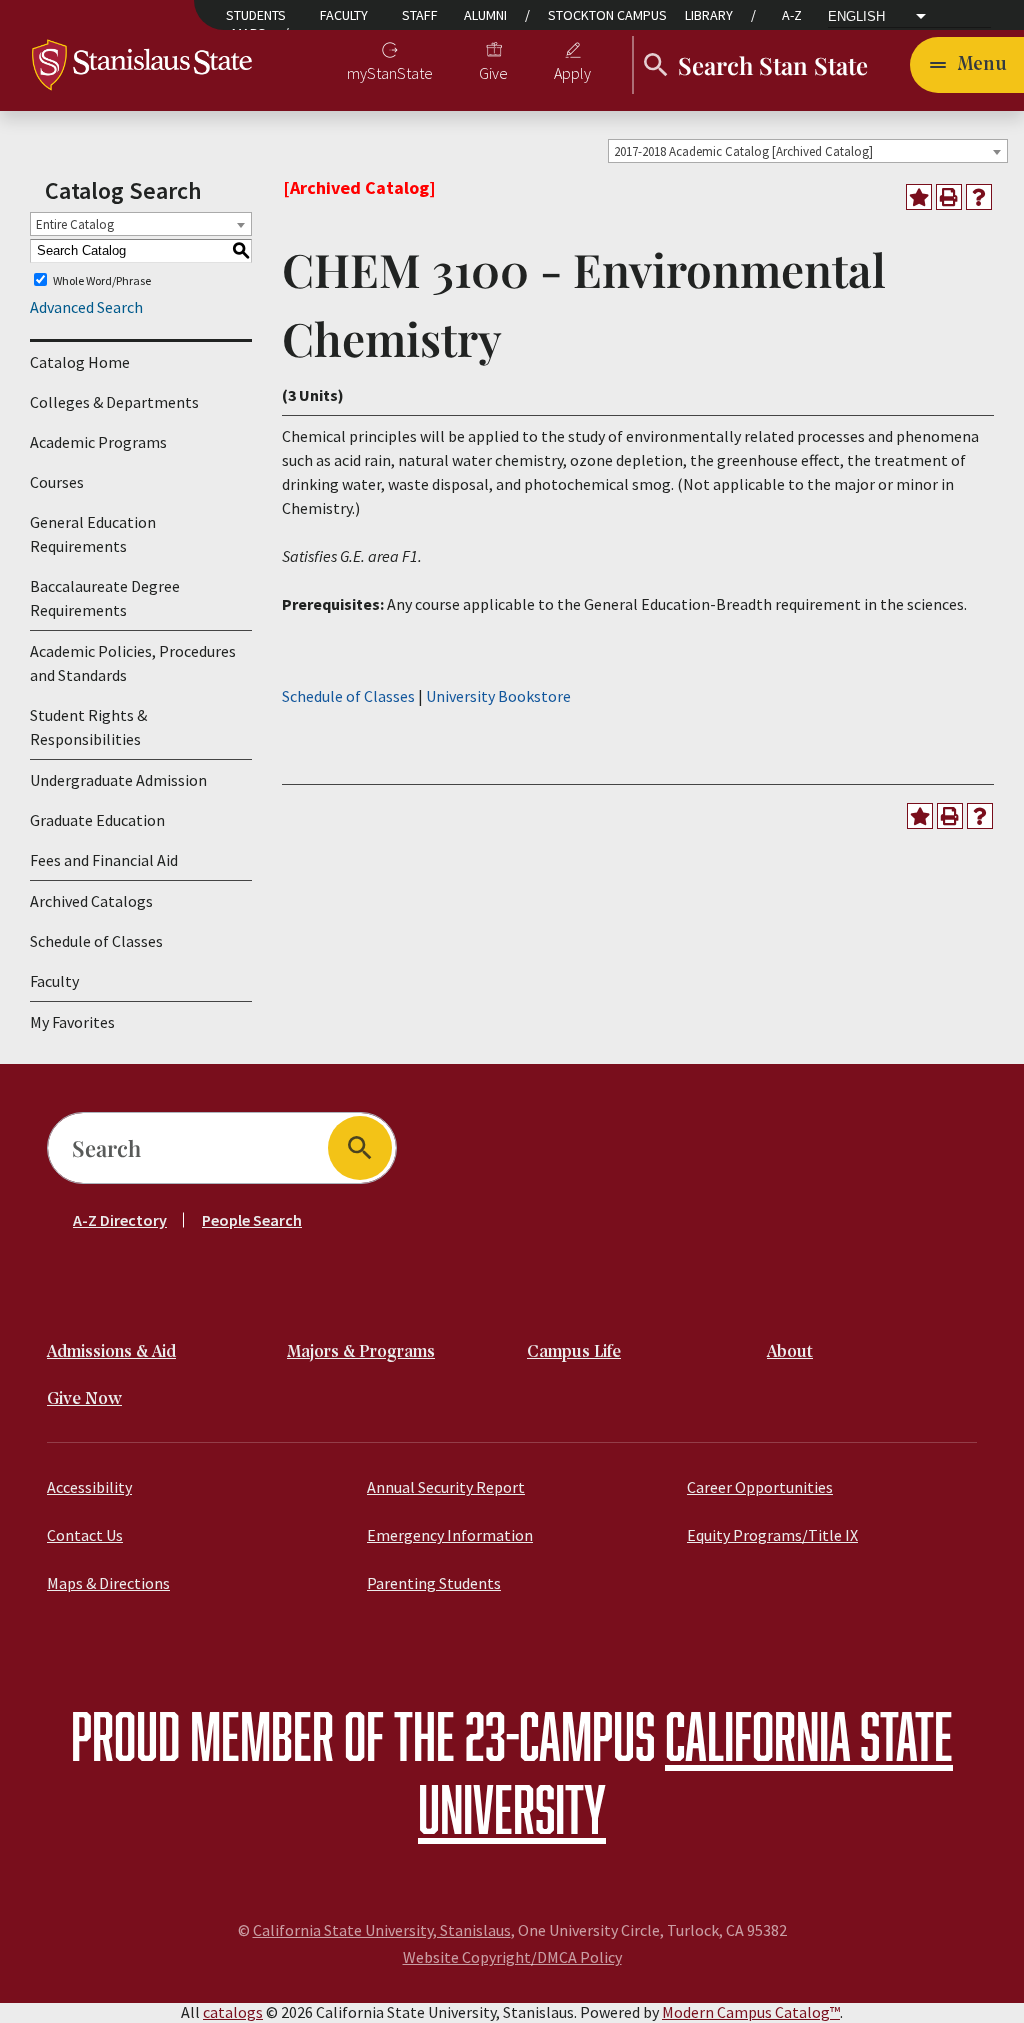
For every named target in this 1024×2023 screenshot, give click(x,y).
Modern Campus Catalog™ (751, 2012)
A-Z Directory (120, 1220)
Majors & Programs (361, 1352)
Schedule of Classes (96, 941)
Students (256, 15)
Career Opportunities (760, 1487)
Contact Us (85, 1535)
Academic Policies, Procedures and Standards (133, 663)
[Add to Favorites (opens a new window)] (919, 197)
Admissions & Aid (111, 1352)
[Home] (142, 63)
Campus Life (574, 1352)
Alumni (485, 15)
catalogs (233, 2012)
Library (709, 15)
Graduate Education (97, 820)
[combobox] (808, 151)
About (790, 1352)
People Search (252, 1220)
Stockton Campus (607, 15)
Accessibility (89, 1487)
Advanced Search (86, 307)
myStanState (390, 73)
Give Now (84, 1399)
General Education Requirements (93, 534)
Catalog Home (80, 362)
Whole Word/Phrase (102, 279)
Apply (572, 73)
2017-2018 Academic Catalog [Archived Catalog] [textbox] (743, 151)
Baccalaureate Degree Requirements (105, 598)
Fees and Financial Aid (104, 860)
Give (493, 73)
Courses (57, 482)
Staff (420, 15)
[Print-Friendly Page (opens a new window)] (949, 197)
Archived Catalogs (91, 901)
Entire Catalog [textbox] (75, 224)
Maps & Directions (108, 1583)
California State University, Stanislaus (382, 1930)
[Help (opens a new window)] (979, 197)
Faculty (344, 15)
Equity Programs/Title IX (772, 1535)
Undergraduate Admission (118, 780)
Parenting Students (434, 1583)
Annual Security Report (446, 1487)
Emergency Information (450, 1535)
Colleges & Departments (114, 402)
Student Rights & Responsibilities (88, 727)
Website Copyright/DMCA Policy (512, 1957)
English (856, 17)
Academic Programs (98, 442)
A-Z (792, 15)
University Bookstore (498, 696)
